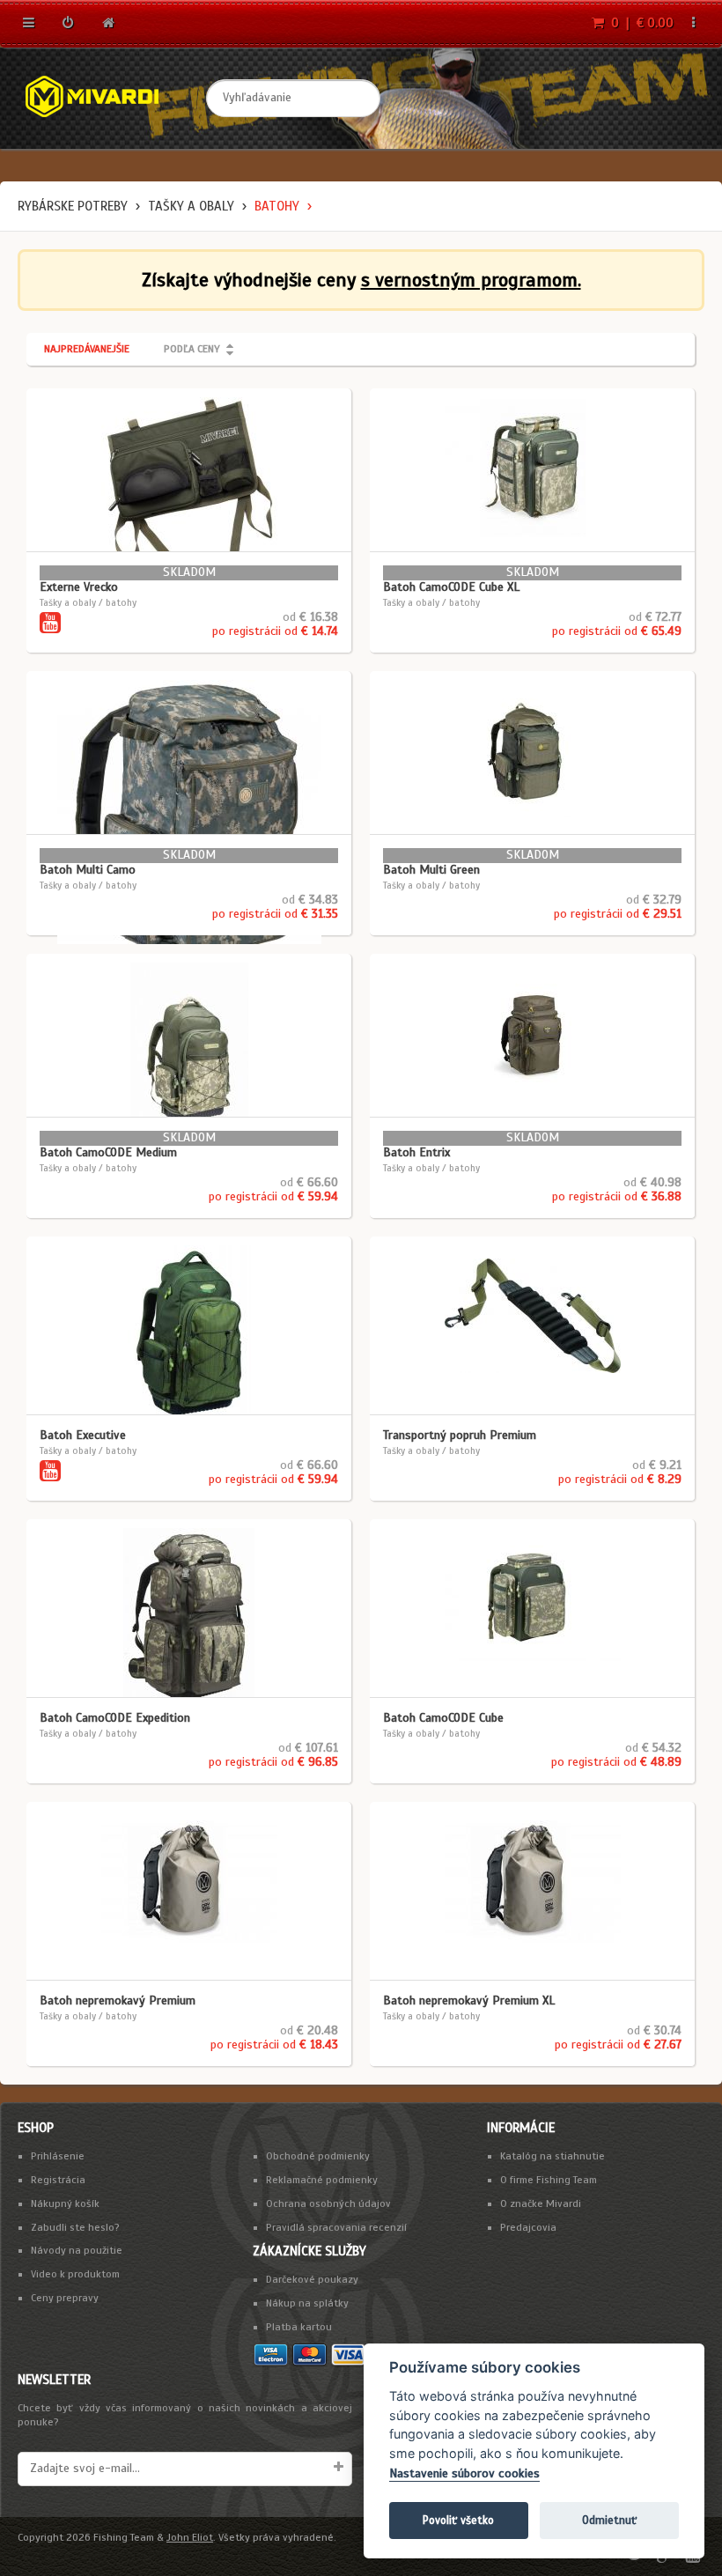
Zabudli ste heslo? (75, 2227)
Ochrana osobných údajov (328, 2203)
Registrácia (58, 2180)
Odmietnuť (609, 2520)
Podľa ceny (192, 349)
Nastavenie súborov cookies (464, 2473)
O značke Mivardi (541, 2203)
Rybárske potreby (73, 206)
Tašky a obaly (191, 206)
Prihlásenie (58, 2156)
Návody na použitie (77, 2250)
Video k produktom (75, 2274)
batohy (277, 206)
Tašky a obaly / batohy (88, 602)
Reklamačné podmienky (322, 2180)
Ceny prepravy (65, 2298)
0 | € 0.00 (641, 23)
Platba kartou (299, 2327)
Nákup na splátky (307, 2303)
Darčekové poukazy (312, 2279)
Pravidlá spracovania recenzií (336, 2227)
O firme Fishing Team (549, 2180)
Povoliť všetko (458, 2520)
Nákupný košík (65, 2203)
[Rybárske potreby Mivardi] (106, 98)
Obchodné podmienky (318, 2156)
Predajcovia (528, 2227)
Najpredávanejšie (87, 349)
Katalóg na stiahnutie (553, 2156)
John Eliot (190, 2537)
